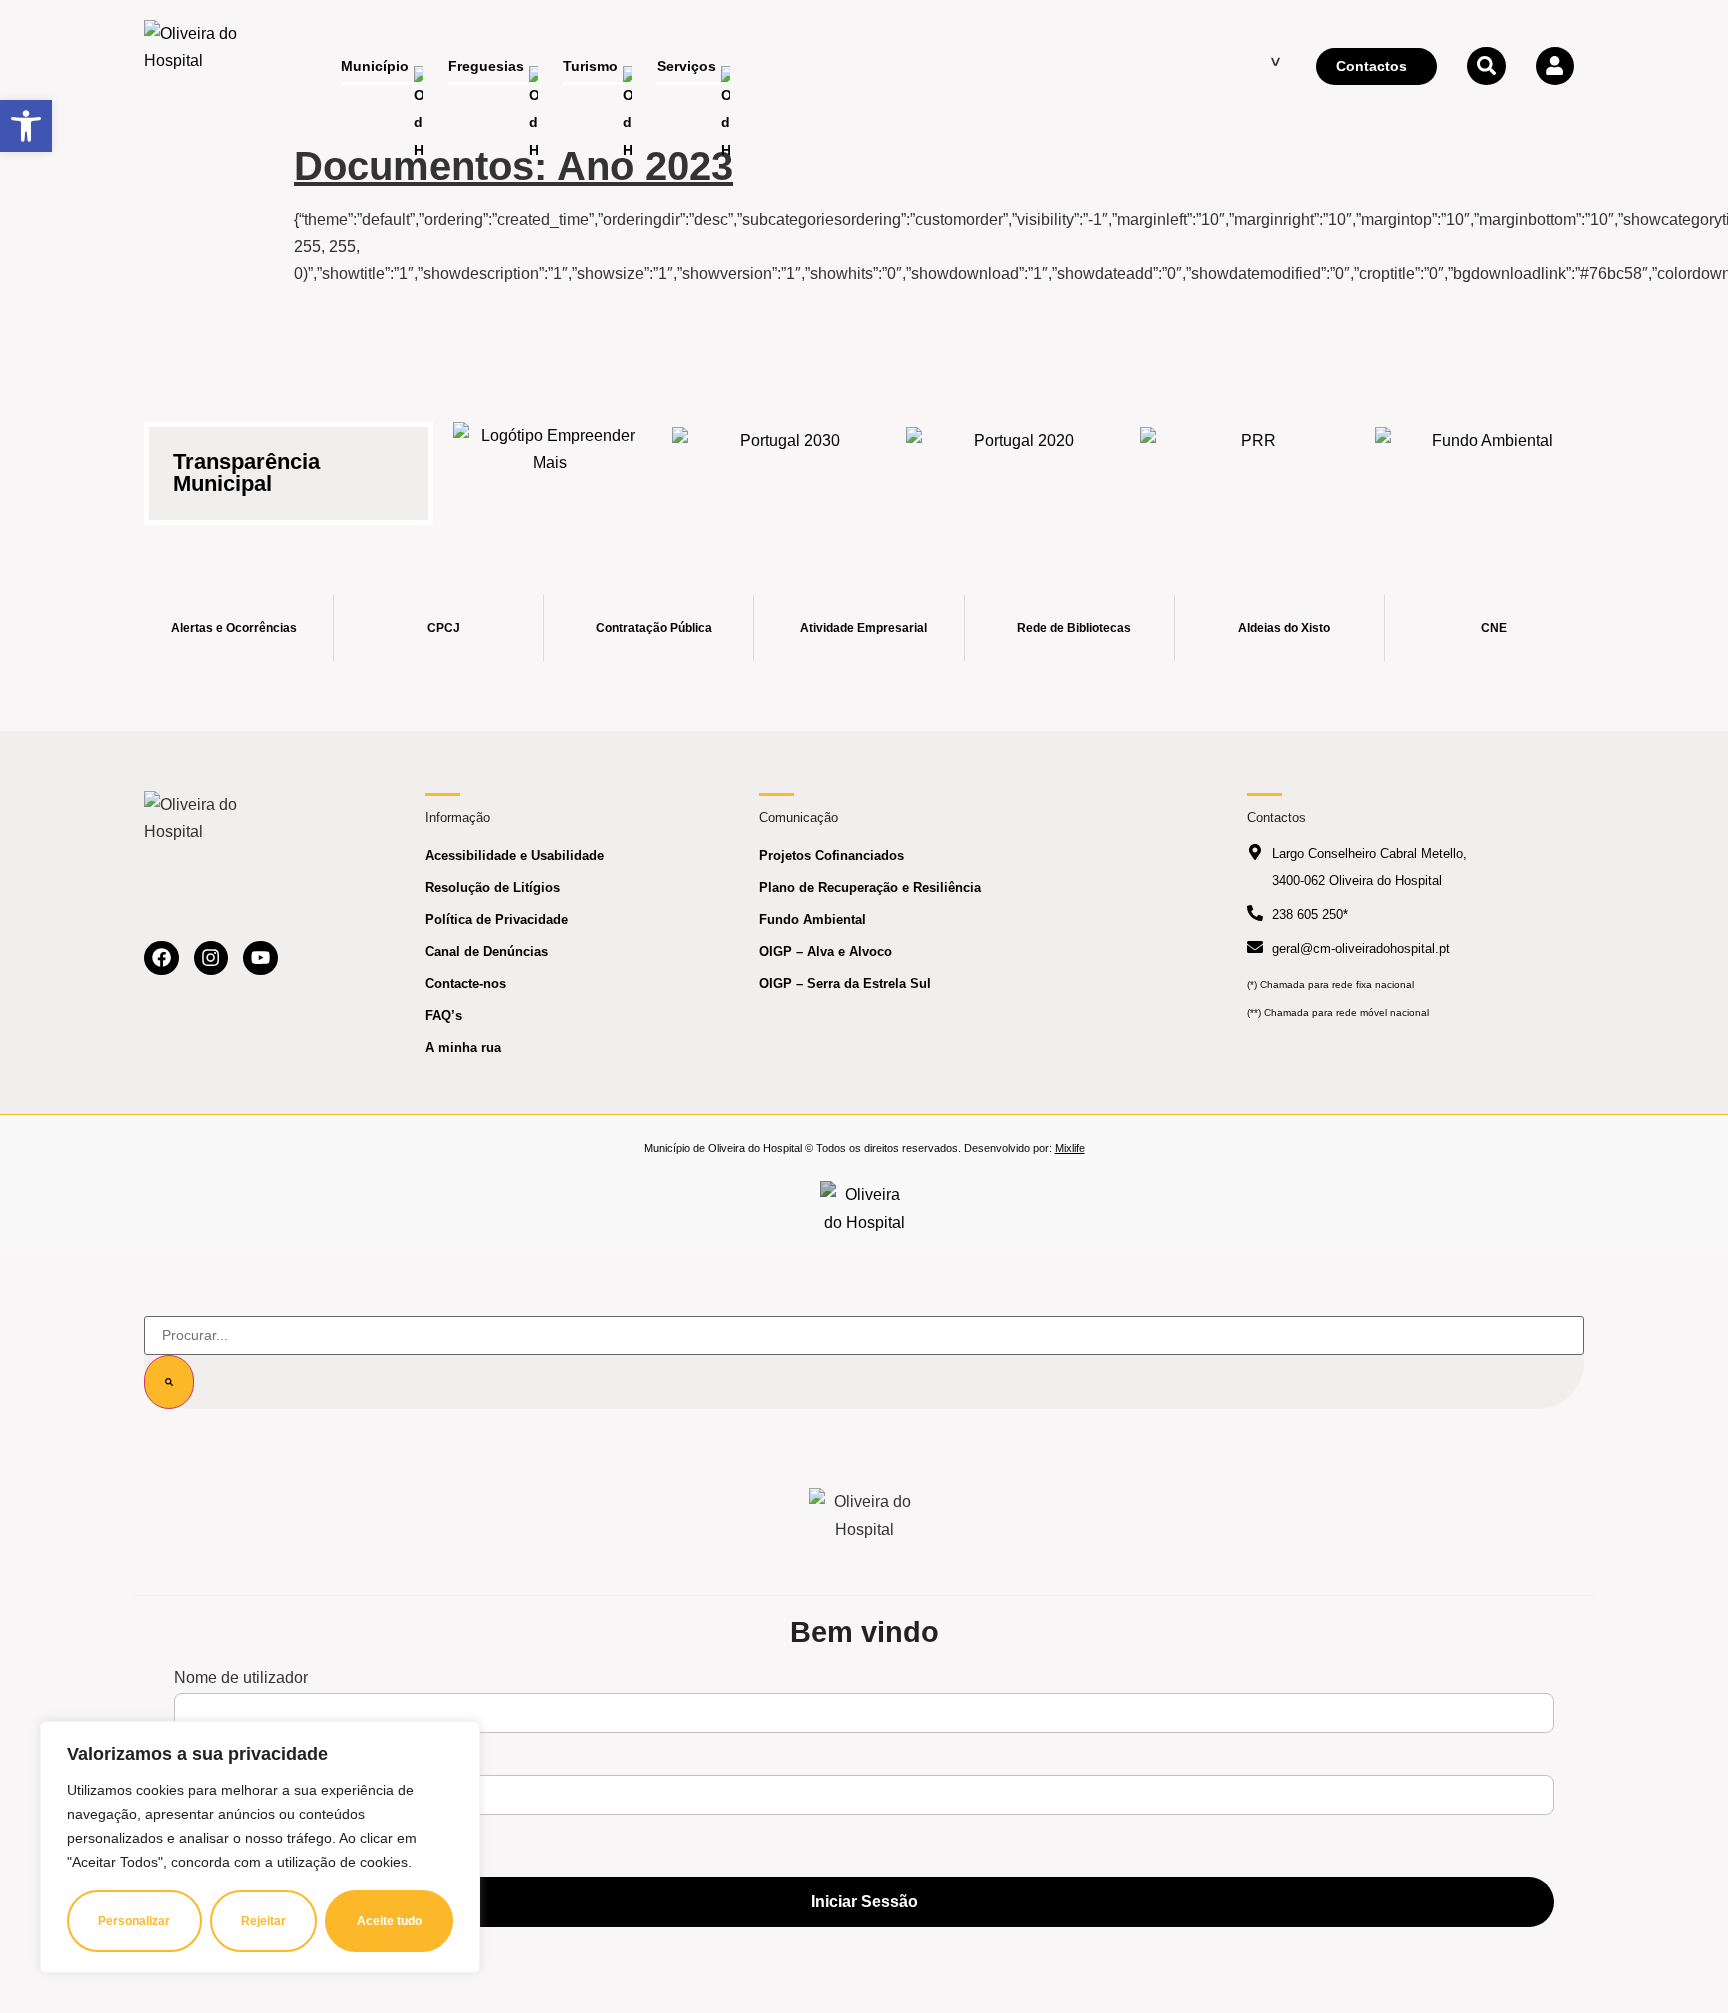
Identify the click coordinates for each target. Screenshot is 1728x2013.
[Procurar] (169, 1382)
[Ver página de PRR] (1250, 461)
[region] (260, 1847)
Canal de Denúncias (486, 951)
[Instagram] (211, 958)
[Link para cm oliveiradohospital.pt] (199, 67)
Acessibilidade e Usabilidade (514, 855)
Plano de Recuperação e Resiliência (870, 887)
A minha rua (463, 1047)
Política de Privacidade (496, 919)
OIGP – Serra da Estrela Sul (845, 983)
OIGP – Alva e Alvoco (825, 951)
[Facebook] (161, 958)
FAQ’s (443, 1015)
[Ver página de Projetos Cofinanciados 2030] (782, 461)
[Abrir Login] (1555, 66)
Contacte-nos (465, 983)
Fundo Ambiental (812, 919)
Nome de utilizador (241, 1678)
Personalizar (134, 1921)
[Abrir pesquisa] (1486, 66)
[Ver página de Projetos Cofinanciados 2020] (1016, 461)
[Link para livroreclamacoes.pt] (864, 1208)
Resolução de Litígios (492, 887)
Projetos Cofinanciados (831, 855)
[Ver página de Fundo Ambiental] (1485, 461)
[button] (26, 126)
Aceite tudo (389, 1921)
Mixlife (1070, 1148)
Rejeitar (263, 1921)
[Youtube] (260, 958)
